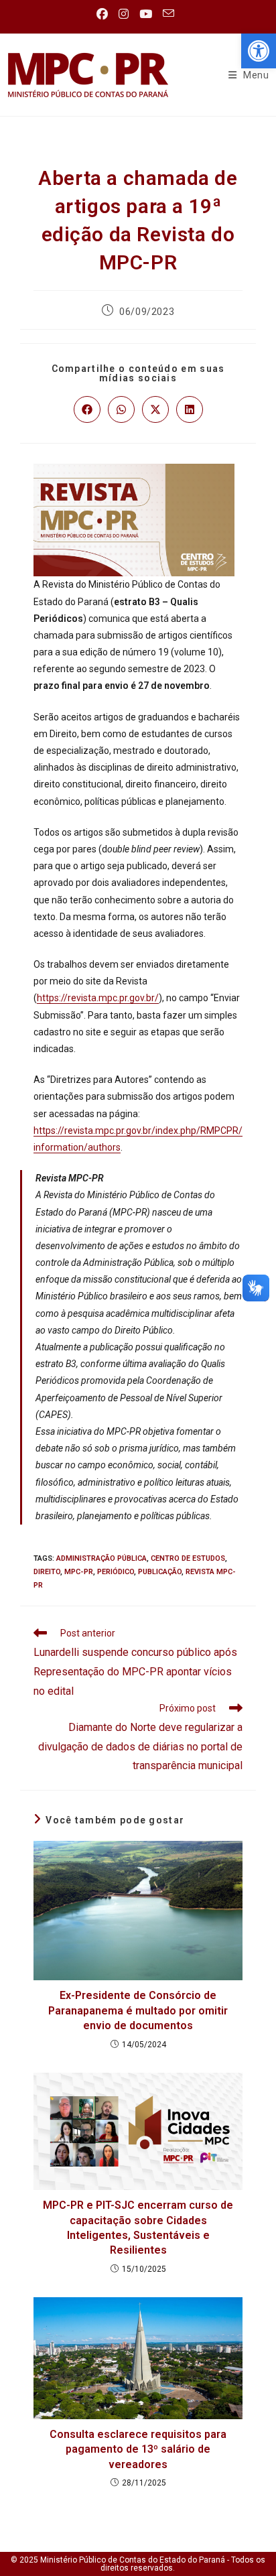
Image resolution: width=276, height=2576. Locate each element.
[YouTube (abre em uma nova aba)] (146, 14)
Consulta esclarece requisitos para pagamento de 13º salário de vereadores (138, 2449)
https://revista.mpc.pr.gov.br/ (98, 998)
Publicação (160, 1572)
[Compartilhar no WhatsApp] (121, 409)
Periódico (116, 1572)
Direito (47, 1572)
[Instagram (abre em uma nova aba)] (124, 14)
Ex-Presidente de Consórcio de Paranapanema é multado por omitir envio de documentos (138, 2010)
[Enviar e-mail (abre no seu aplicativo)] (168, 14)
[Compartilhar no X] (155, 409)
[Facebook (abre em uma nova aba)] (105, 14)
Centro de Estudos (188, 1558)
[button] (259, 51)
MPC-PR (79, 1572)
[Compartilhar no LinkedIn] (190, 409)
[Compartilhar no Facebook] (87, 409)
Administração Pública (101, 1558)
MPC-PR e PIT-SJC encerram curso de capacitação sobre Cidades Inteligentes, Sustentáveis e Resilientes (138, 2228)
